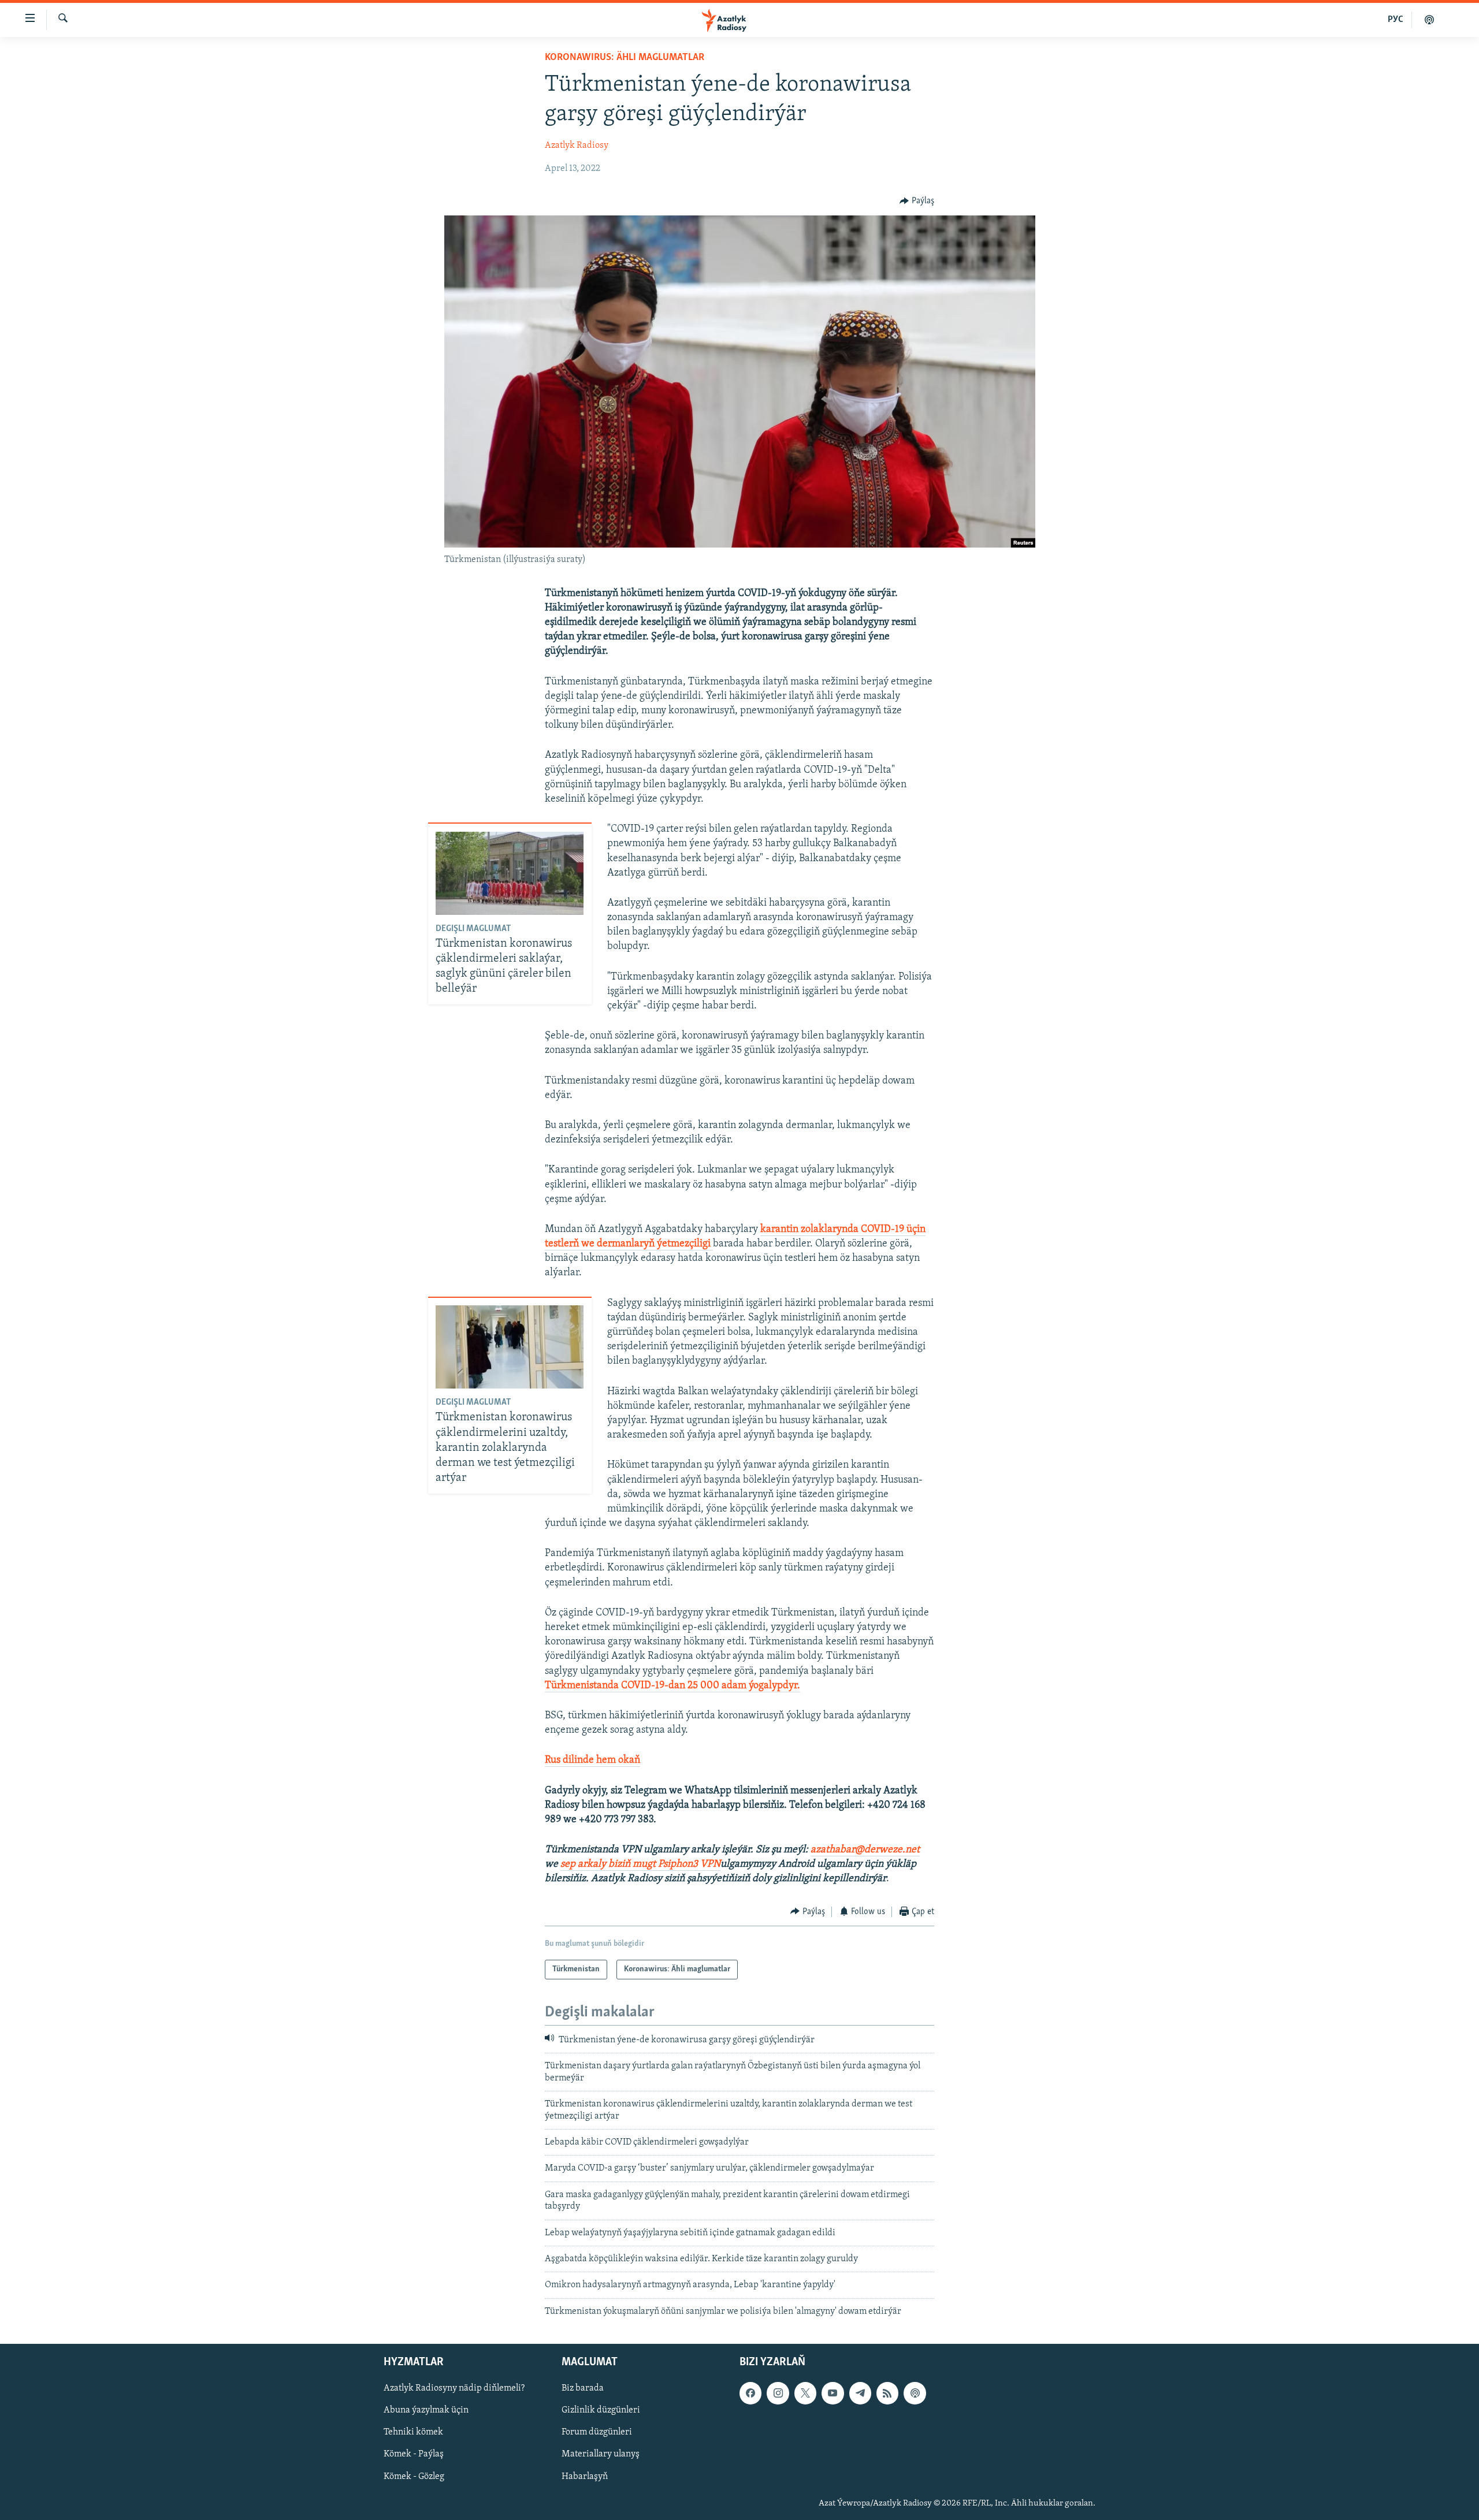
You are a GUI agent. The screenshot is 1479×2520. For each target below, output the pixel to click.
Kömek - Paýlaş (414, 2455)
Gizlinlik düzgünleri (601, 2411)
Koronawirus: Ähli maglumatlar (625, 58)
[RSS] (887, 2393)
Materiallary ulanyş (601, 2455)
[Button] (917, 201)
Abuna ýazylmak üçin (426, 2411)
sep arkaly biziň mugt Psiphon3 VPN (640, 1864)
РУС (1396, 20)
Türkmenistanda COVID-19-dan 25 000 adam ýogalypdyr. (672, 1686)
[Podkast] (1429, 20)
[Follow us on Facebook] (750, 2393)
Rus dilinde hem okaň (592, 1760)
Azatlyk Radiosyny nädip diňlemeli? (454, 2388)
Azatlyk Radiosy (577, 146)
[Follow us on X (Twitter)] (805, 2393)
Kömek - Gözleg (414, 2477)
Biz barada (583, 2388)
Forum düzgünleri (597, 2433)
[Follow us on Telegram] (860, 2393)
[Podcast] (915, 2393)
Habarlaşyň (585, 2477)
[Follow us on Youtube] (833, 2393)
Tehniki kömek (413, 2433)
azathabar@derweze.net (865, 1850)
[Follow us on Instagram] (778, 2393)
